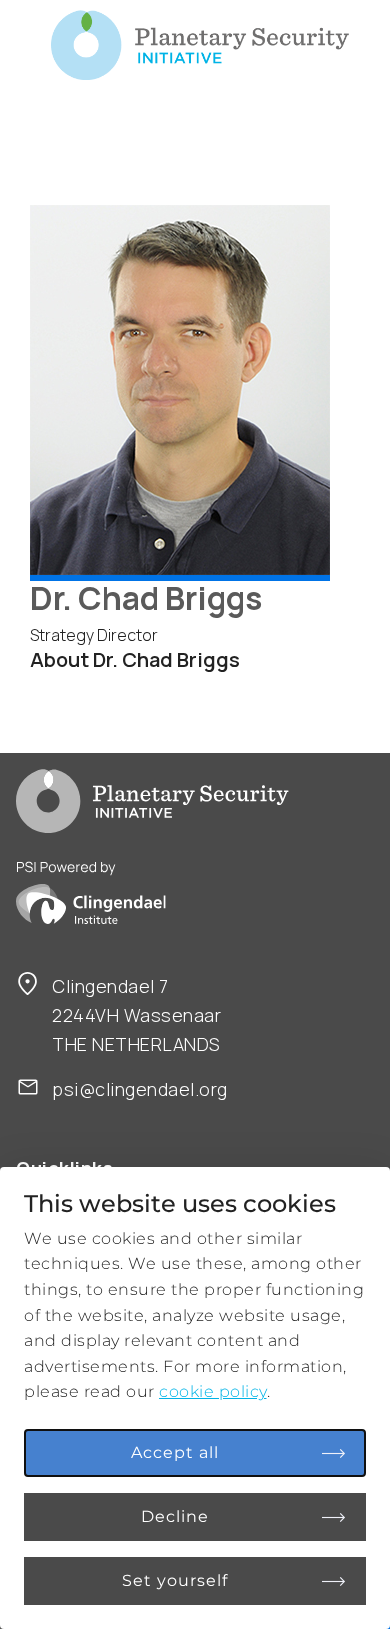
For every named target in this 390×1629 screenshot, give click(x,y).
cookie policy (213, 1391)
